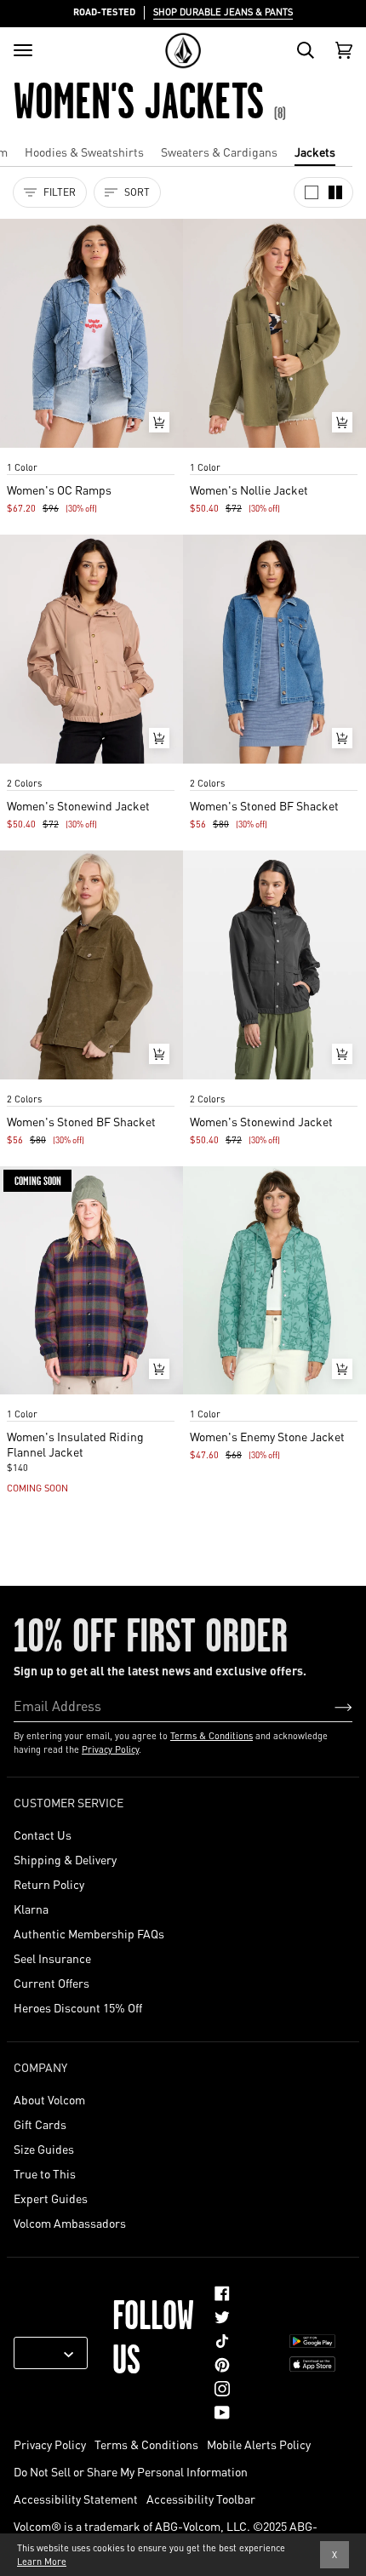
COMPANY (40, 2067)
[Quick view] (159, 422)
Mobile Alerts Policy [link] (259, 2444)
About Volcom (49, 2099)
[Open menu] (23, 50)
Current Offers (51, 1983)
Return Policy (49, 1884)
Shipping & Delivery (65, 1859)
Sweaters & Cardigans (219, 152)
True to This (45, 2173)
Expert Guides (51, 2198)
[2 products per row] (335, 192)
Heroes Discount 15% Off (78, 2007)
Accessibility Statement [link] (76, 2499)
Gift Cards (40, 2124)
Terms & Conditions (212, 1736)
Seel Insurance (52, 1958)
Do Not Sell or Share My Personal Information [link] (131, 2471)
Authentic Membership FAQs (89, 1933)
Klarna (31, 1909)
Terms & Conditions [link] (146, 2444)
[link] (222, 2293)
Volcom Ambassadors (70, 2223)
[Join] (330, 1706)
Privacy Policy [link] (50, 2444)
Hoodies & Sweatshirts (84, 152)
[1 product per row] (312, 192)
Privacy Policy (110, 1749)
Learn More (42, 2562)
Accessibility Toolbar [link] (201, 2499)
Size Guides (44, 2149)
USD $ (44, 2353)
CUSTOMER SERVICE (69, 1802)
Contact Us (43, 1835)
